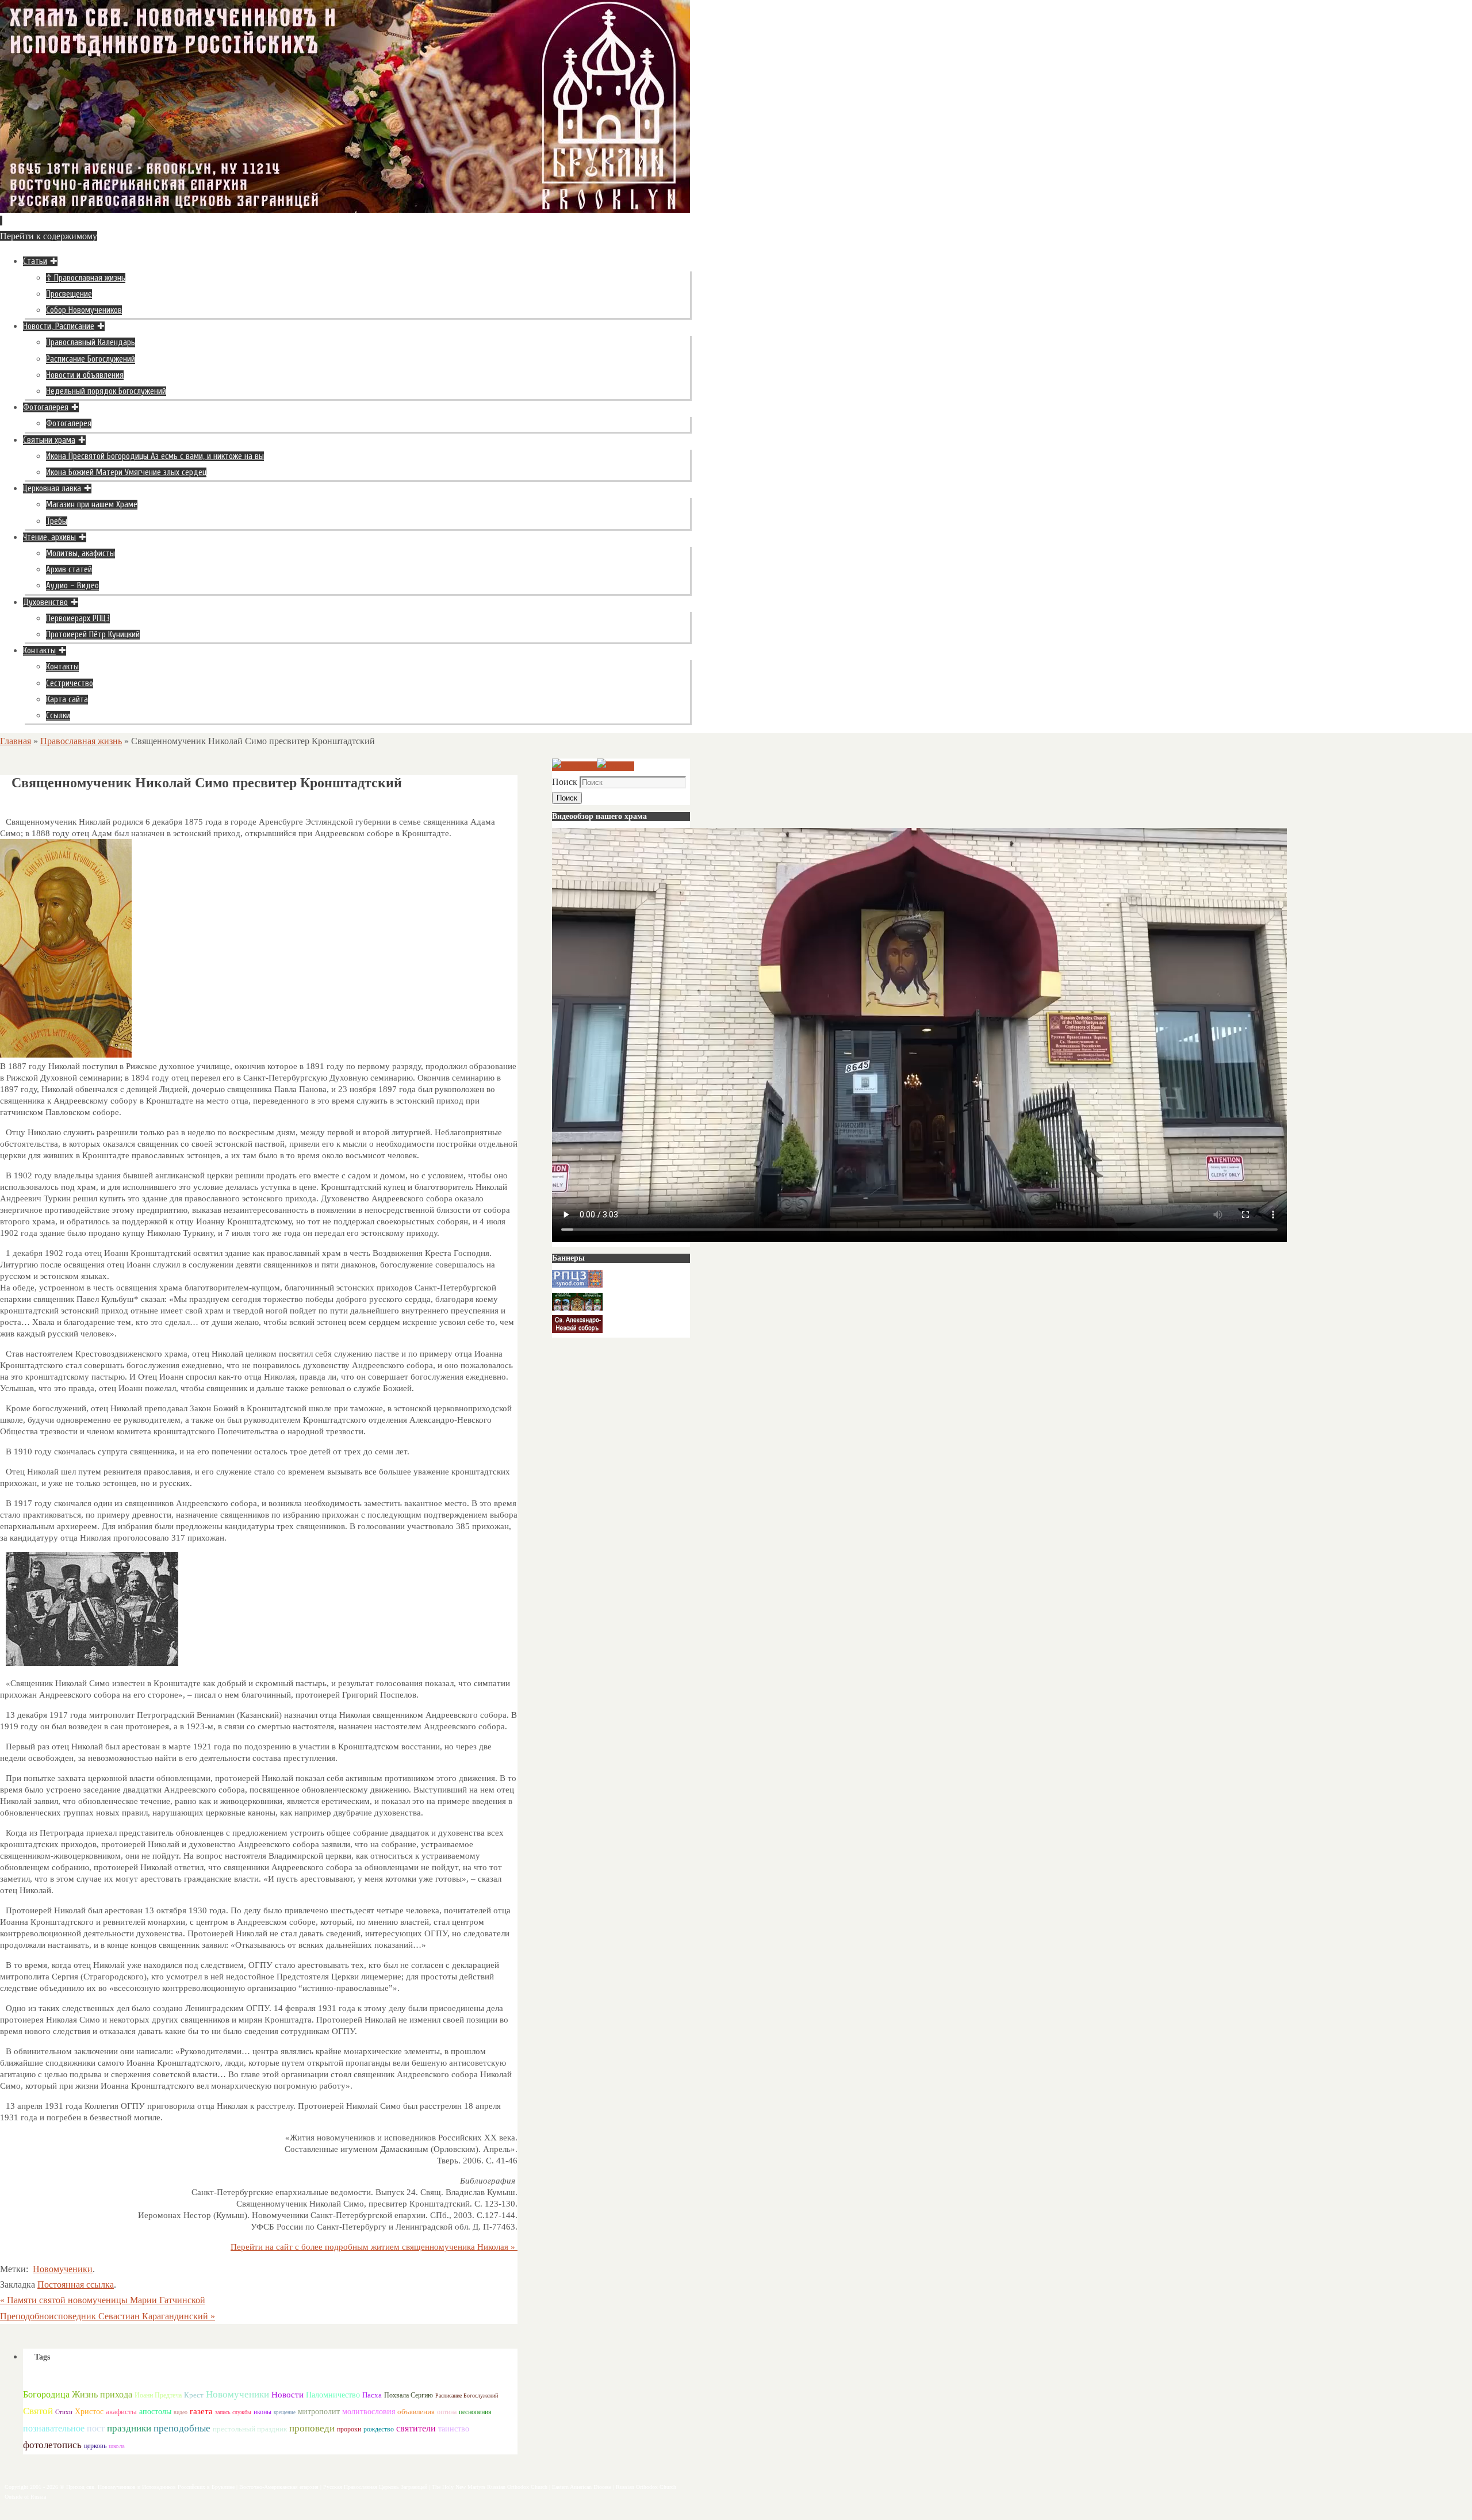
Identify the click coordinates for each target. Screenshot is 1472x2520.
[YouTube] (574, 766)
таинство (454, 2429)
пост (96, 2428)
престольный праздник (250, 2429)
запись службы (233, 2412)
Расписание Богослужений (467, 2395)
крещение (285, 2412)
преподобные (182, 2428)
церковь (95, 2446)
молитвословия (369, 2411)
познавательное (54, 2429)
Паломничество (333, 2395)
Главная (16, 741)
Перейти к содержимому (49, 236)
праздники (129, 2428)
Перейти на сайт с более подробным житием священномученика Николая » (374, 2247)
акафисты (121, 2412)
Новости (287, 2394)
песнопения (475, 2412)
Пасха (372, 2395)
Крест (194, 2395)
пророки (349, 2429)
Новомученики (63, 2269)
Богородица (46, 2394)
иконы (262, 2412)
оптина (447, 2412)
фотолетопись (52, 2445)
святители (416, 2428)
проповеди (312, 2428)
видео (181, 2412)
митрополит (319, 2412)
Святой (38, 2411)
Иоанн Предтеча (158, 2395)
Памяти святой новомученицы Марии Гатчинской (103, 2300)
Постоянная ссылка (76, 2285)
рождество (379, 2429)
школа (117, 2446)
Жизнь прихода (102, 2394)
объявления (416, 2412)
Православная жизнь (81, 741)
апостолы (155, 2412)
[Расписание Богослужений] (616, 766)
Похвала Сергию (409, 2395)
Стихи (64, 2412)
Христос (89, 2411)
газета (201, 2411)
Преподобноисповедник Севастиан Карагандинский (108, 2316)
